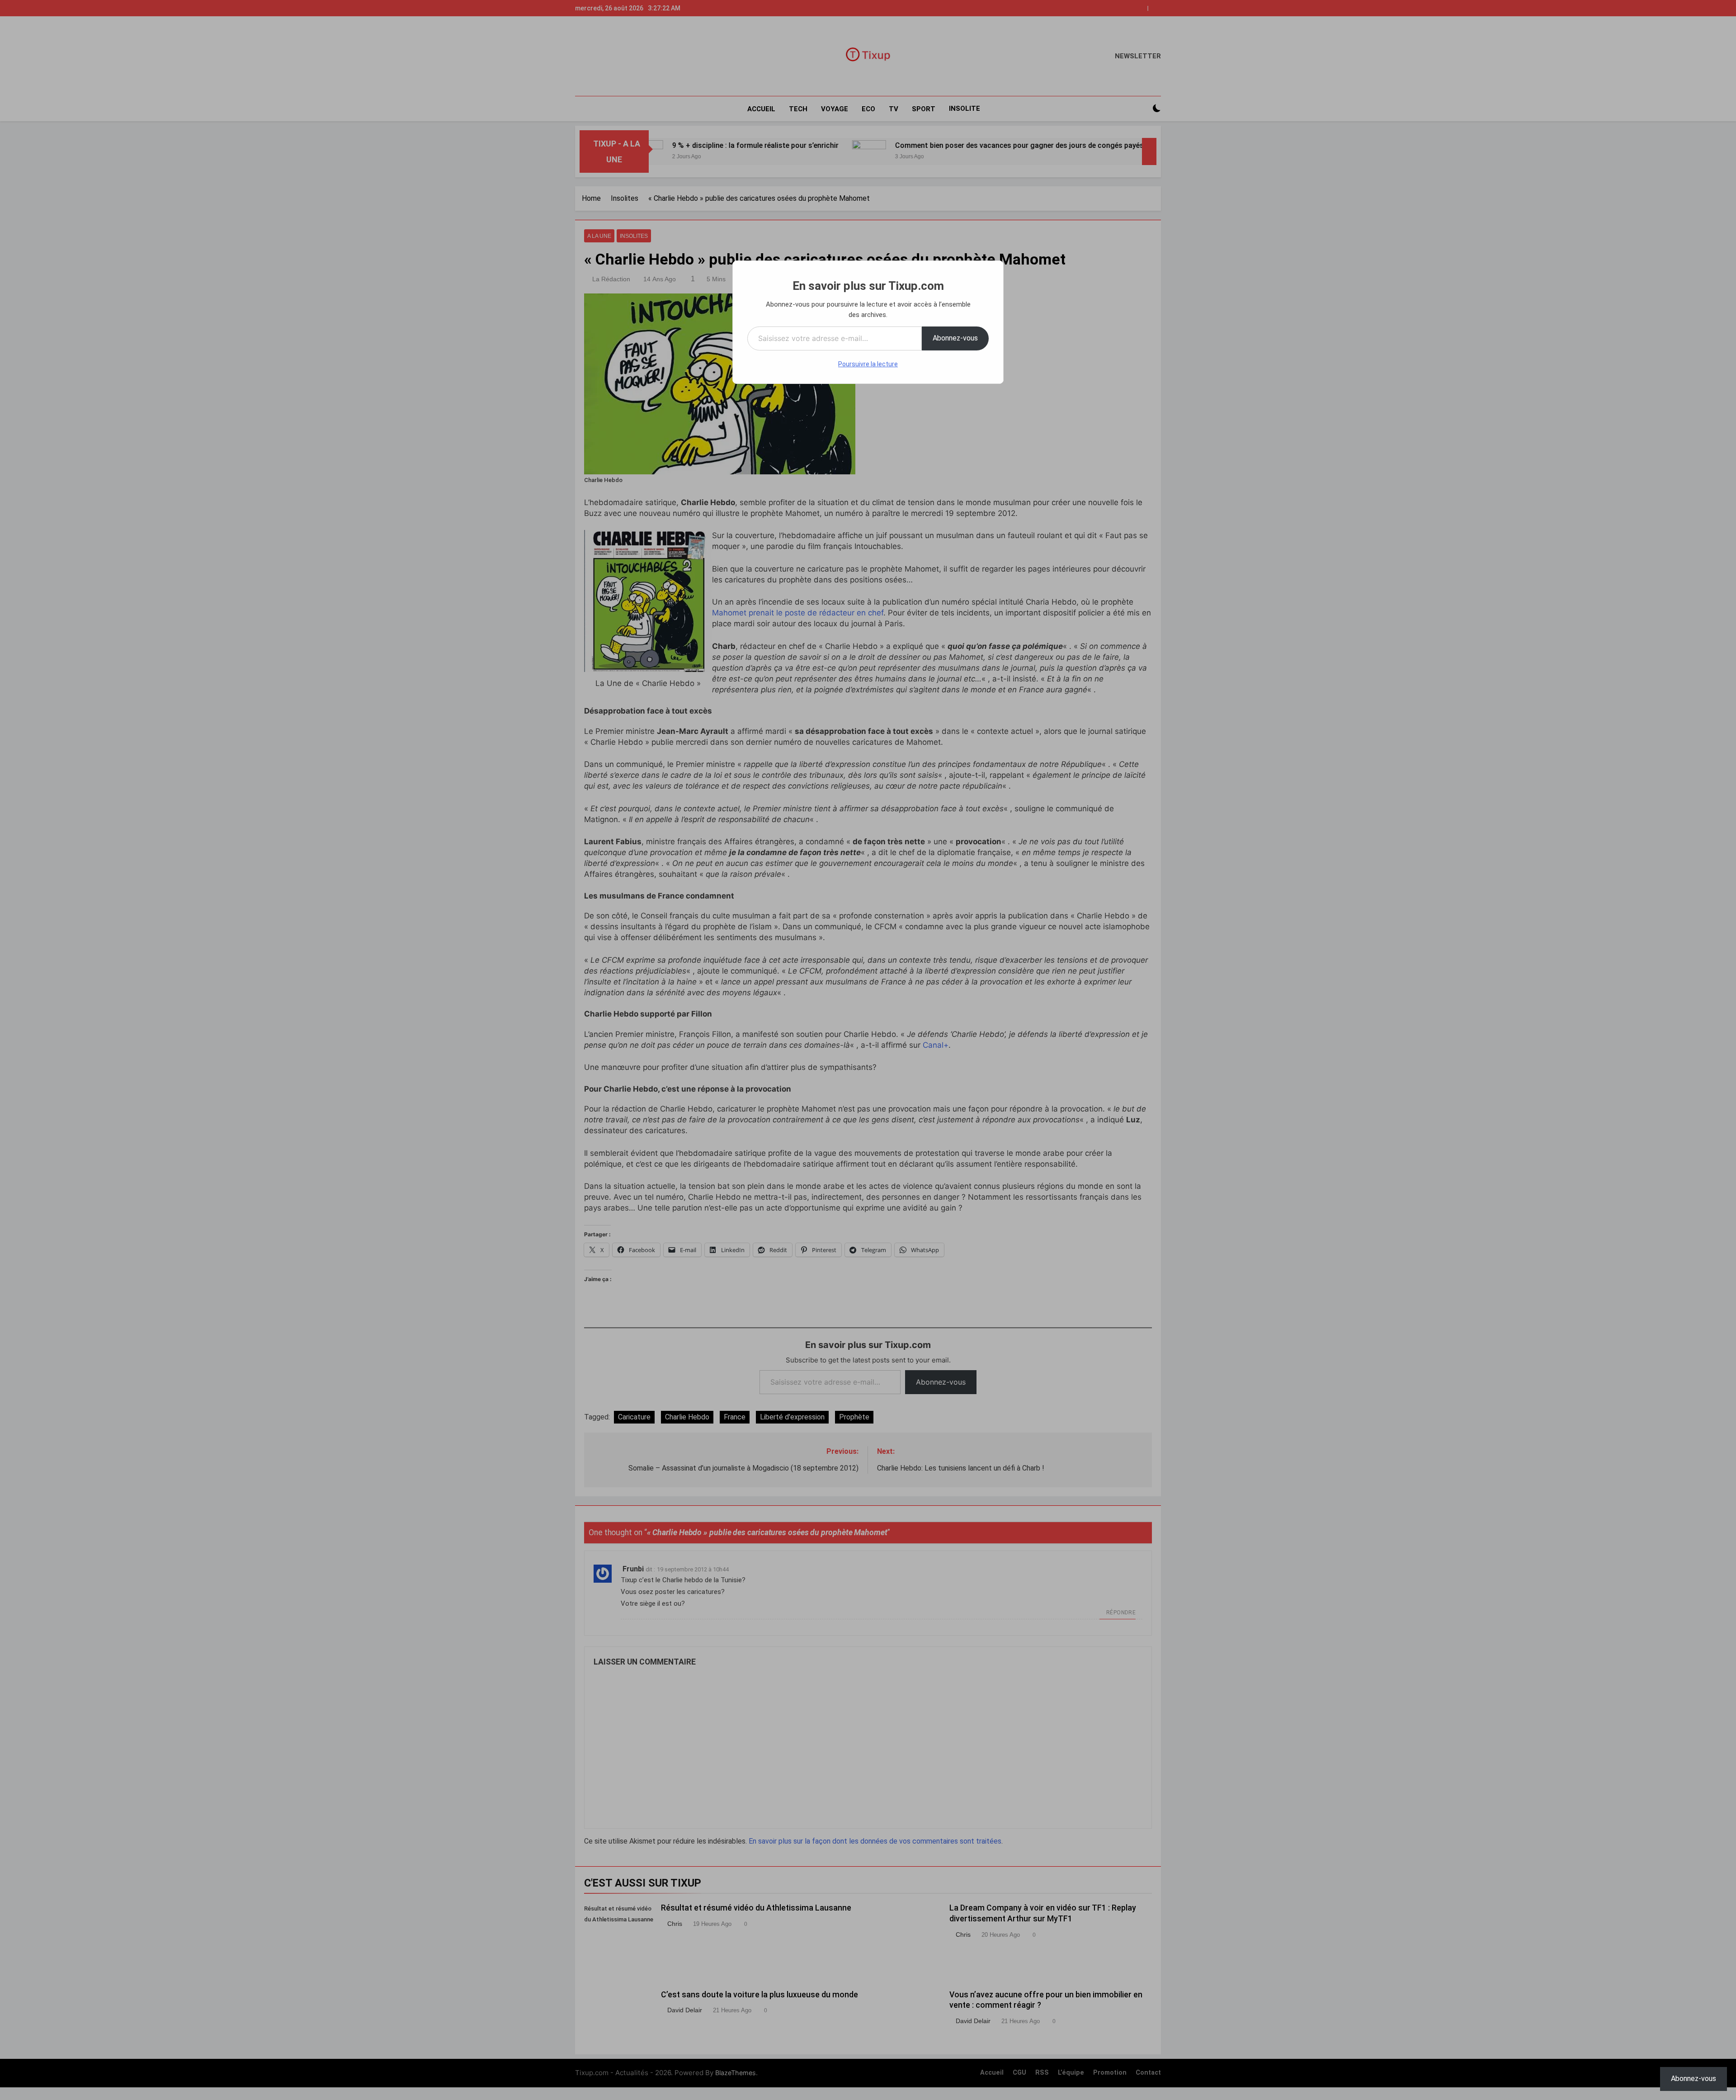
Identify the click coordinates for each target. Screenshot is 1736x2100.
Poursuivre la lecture (868, 364)
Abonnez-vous (955, 338)
